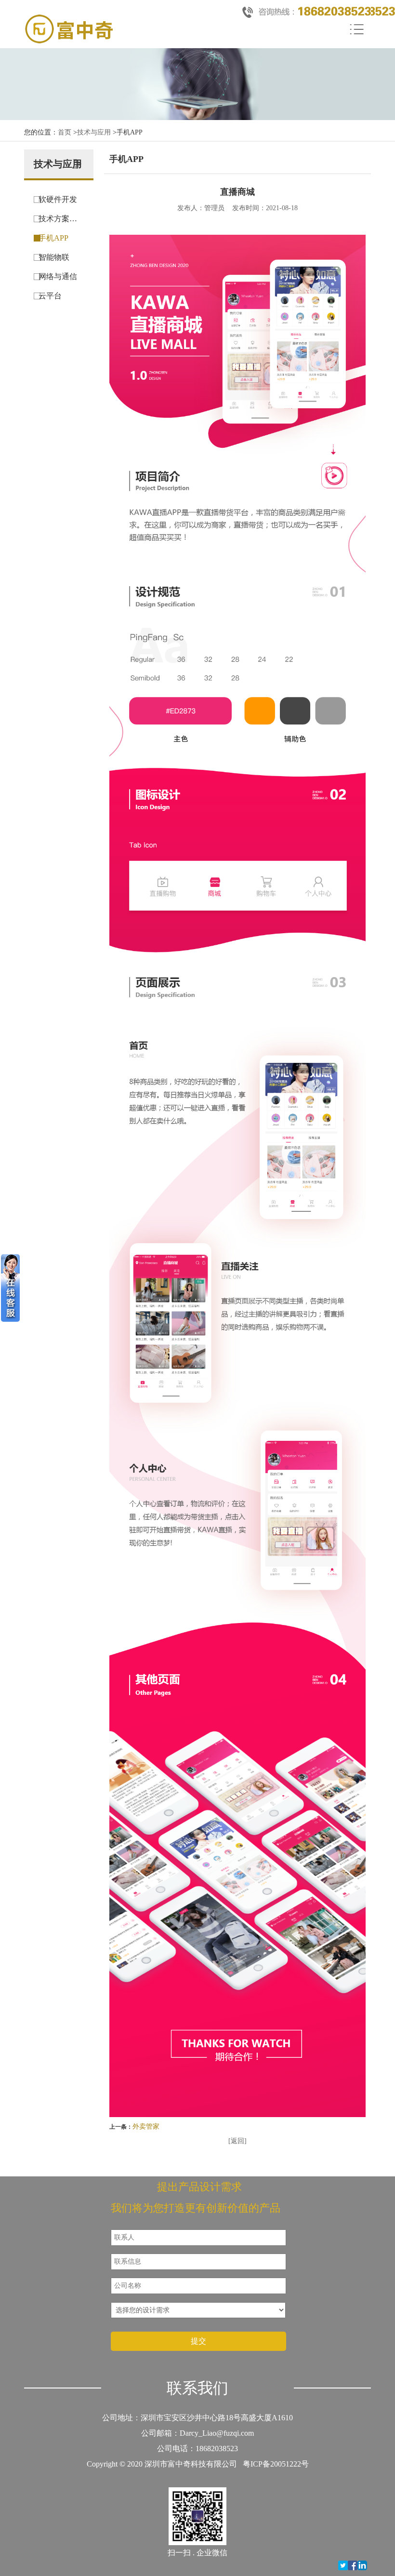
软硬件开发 (58, 199)
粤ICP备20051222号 (276, 2464)
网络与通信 (58, 276)
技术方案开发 (61, 219)
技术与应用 (94, 132)
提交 (198, 2341)
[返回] (237, 2141)
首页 (65, 132)
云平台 (50, 296)
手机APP (53, 238)
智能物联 (54, 257)
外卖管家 (146, 2127)
